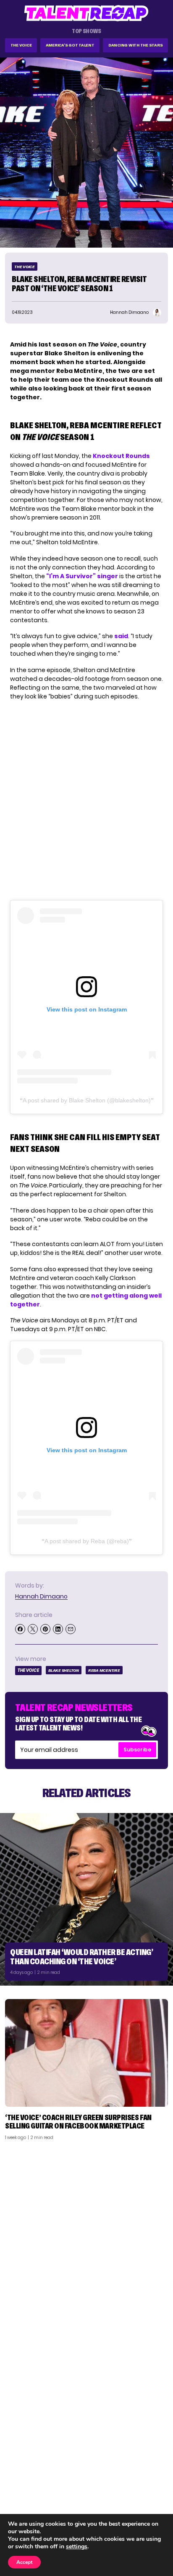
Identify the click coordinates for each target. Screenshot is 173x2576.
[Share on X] (33, 1629)
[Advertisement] (86, 2237)
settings (77, 2547)
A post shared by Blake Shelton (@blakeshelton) (87, 1100)
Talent (20, 2468)
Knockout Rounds (121, 456)
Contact (151, 2479)
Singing (21, 2479)
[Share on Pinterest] (45, 1629)
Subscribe (137, 1750)
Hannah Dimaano (41, 1596)
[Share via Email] (71, 1629)
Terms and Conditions (132, 2501)
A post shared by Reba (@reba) (87, 1541)
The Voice (21, 45)
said (121, 636)
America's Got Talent (70, 45)
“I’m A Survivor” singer (82, 576)
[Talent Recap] (86, 13)
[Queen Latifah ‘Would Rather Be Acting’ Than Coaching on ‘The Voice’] (86, 1899)
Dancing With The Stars (136, 45)
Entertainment (31, 2490)
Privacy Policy (144, 2490)
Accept (24, 2562)
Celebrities (26, 2501)
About (155, 2468)
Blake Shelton (64, 1670)
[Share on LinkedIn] (58, 1629)
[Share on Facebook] (20, 1629)
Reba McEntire (104, 1670)
